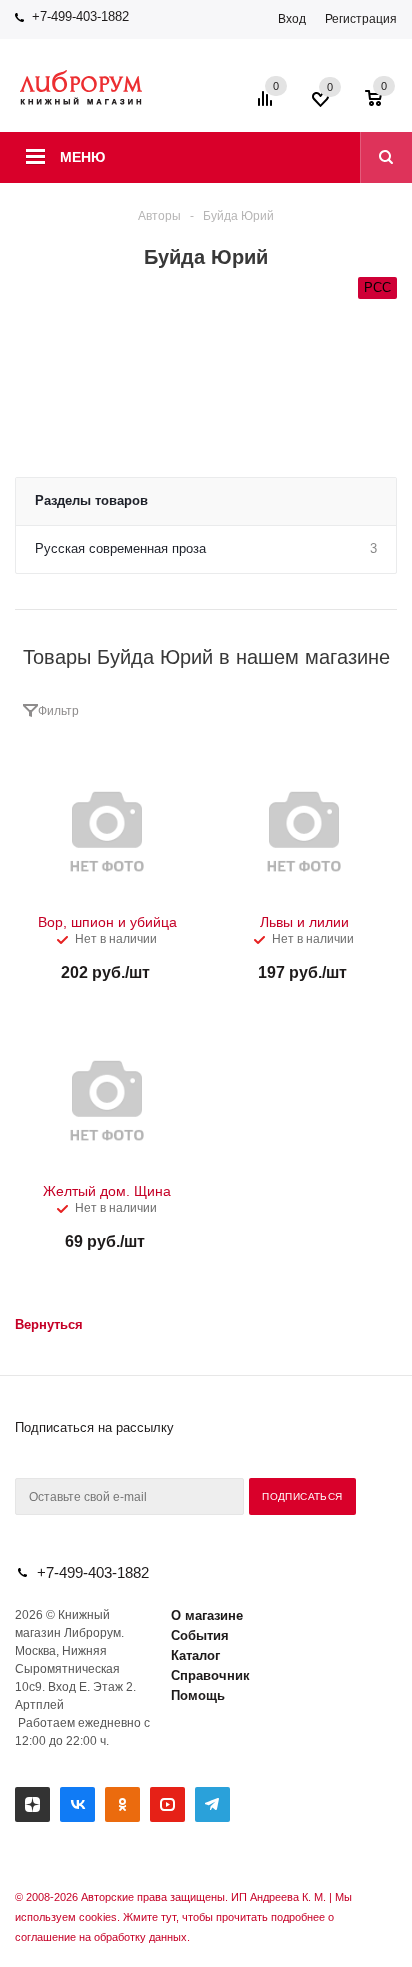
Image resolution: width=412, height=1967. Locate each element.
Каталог (195, 1655)
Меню (82, 157)
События (200, 1635)
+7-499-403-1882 (80, 16)
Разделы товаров (91, 500)
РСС (377, 287)
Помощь (198, 1695)
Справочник (210, 1675)
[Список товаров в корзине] (383, 105)
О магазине (207, 1615)
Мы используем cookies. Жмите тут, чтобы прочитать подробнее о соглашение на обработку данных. (183, 1917)
